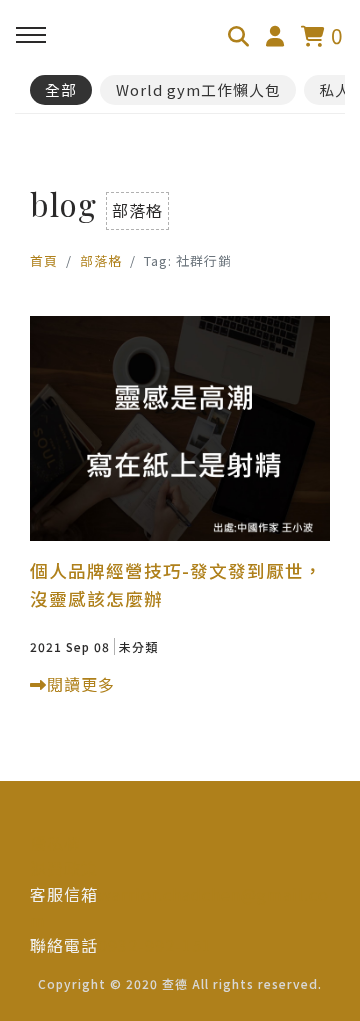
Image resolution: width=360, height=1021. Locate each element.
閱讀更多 (81, 684)
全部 (61, 89)
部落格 (101, 260)
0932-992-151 (155, 945)
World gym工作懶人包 (198, 89)
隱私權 (55, 843)
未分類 (138, 646)
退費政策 (64, 868)
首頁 (44, 260)
